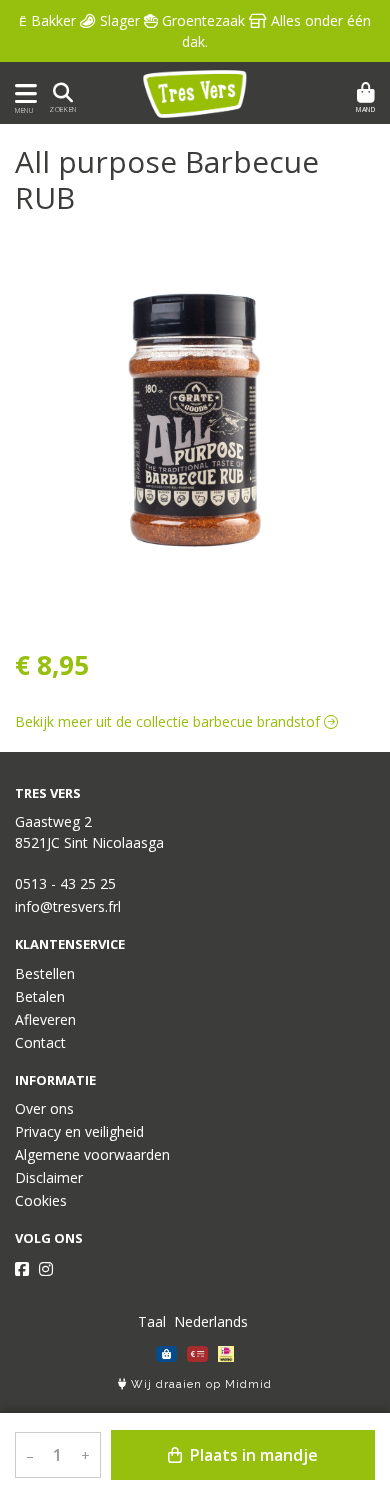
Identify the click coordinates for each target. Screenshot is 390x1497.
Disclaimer (49, 1177)
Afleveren (45, 1019)
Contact (40, 1042)
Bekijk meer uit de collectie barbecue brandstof (169, 721)
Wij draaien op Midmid (199, 1384)
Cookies (41, 1200)
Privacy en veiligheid (79, 1131)
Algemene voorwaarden (92, 1154)
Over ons (44, 1108)
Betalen (40, 996)
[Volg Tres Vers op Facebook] (22, 1269)
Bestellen (45, 973)
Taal (152, 1321)
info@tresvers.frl (68, 906)
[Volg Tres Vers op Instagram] (46, 1269)
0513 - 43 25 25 (65, 883)
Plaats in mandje (252, 1455)
